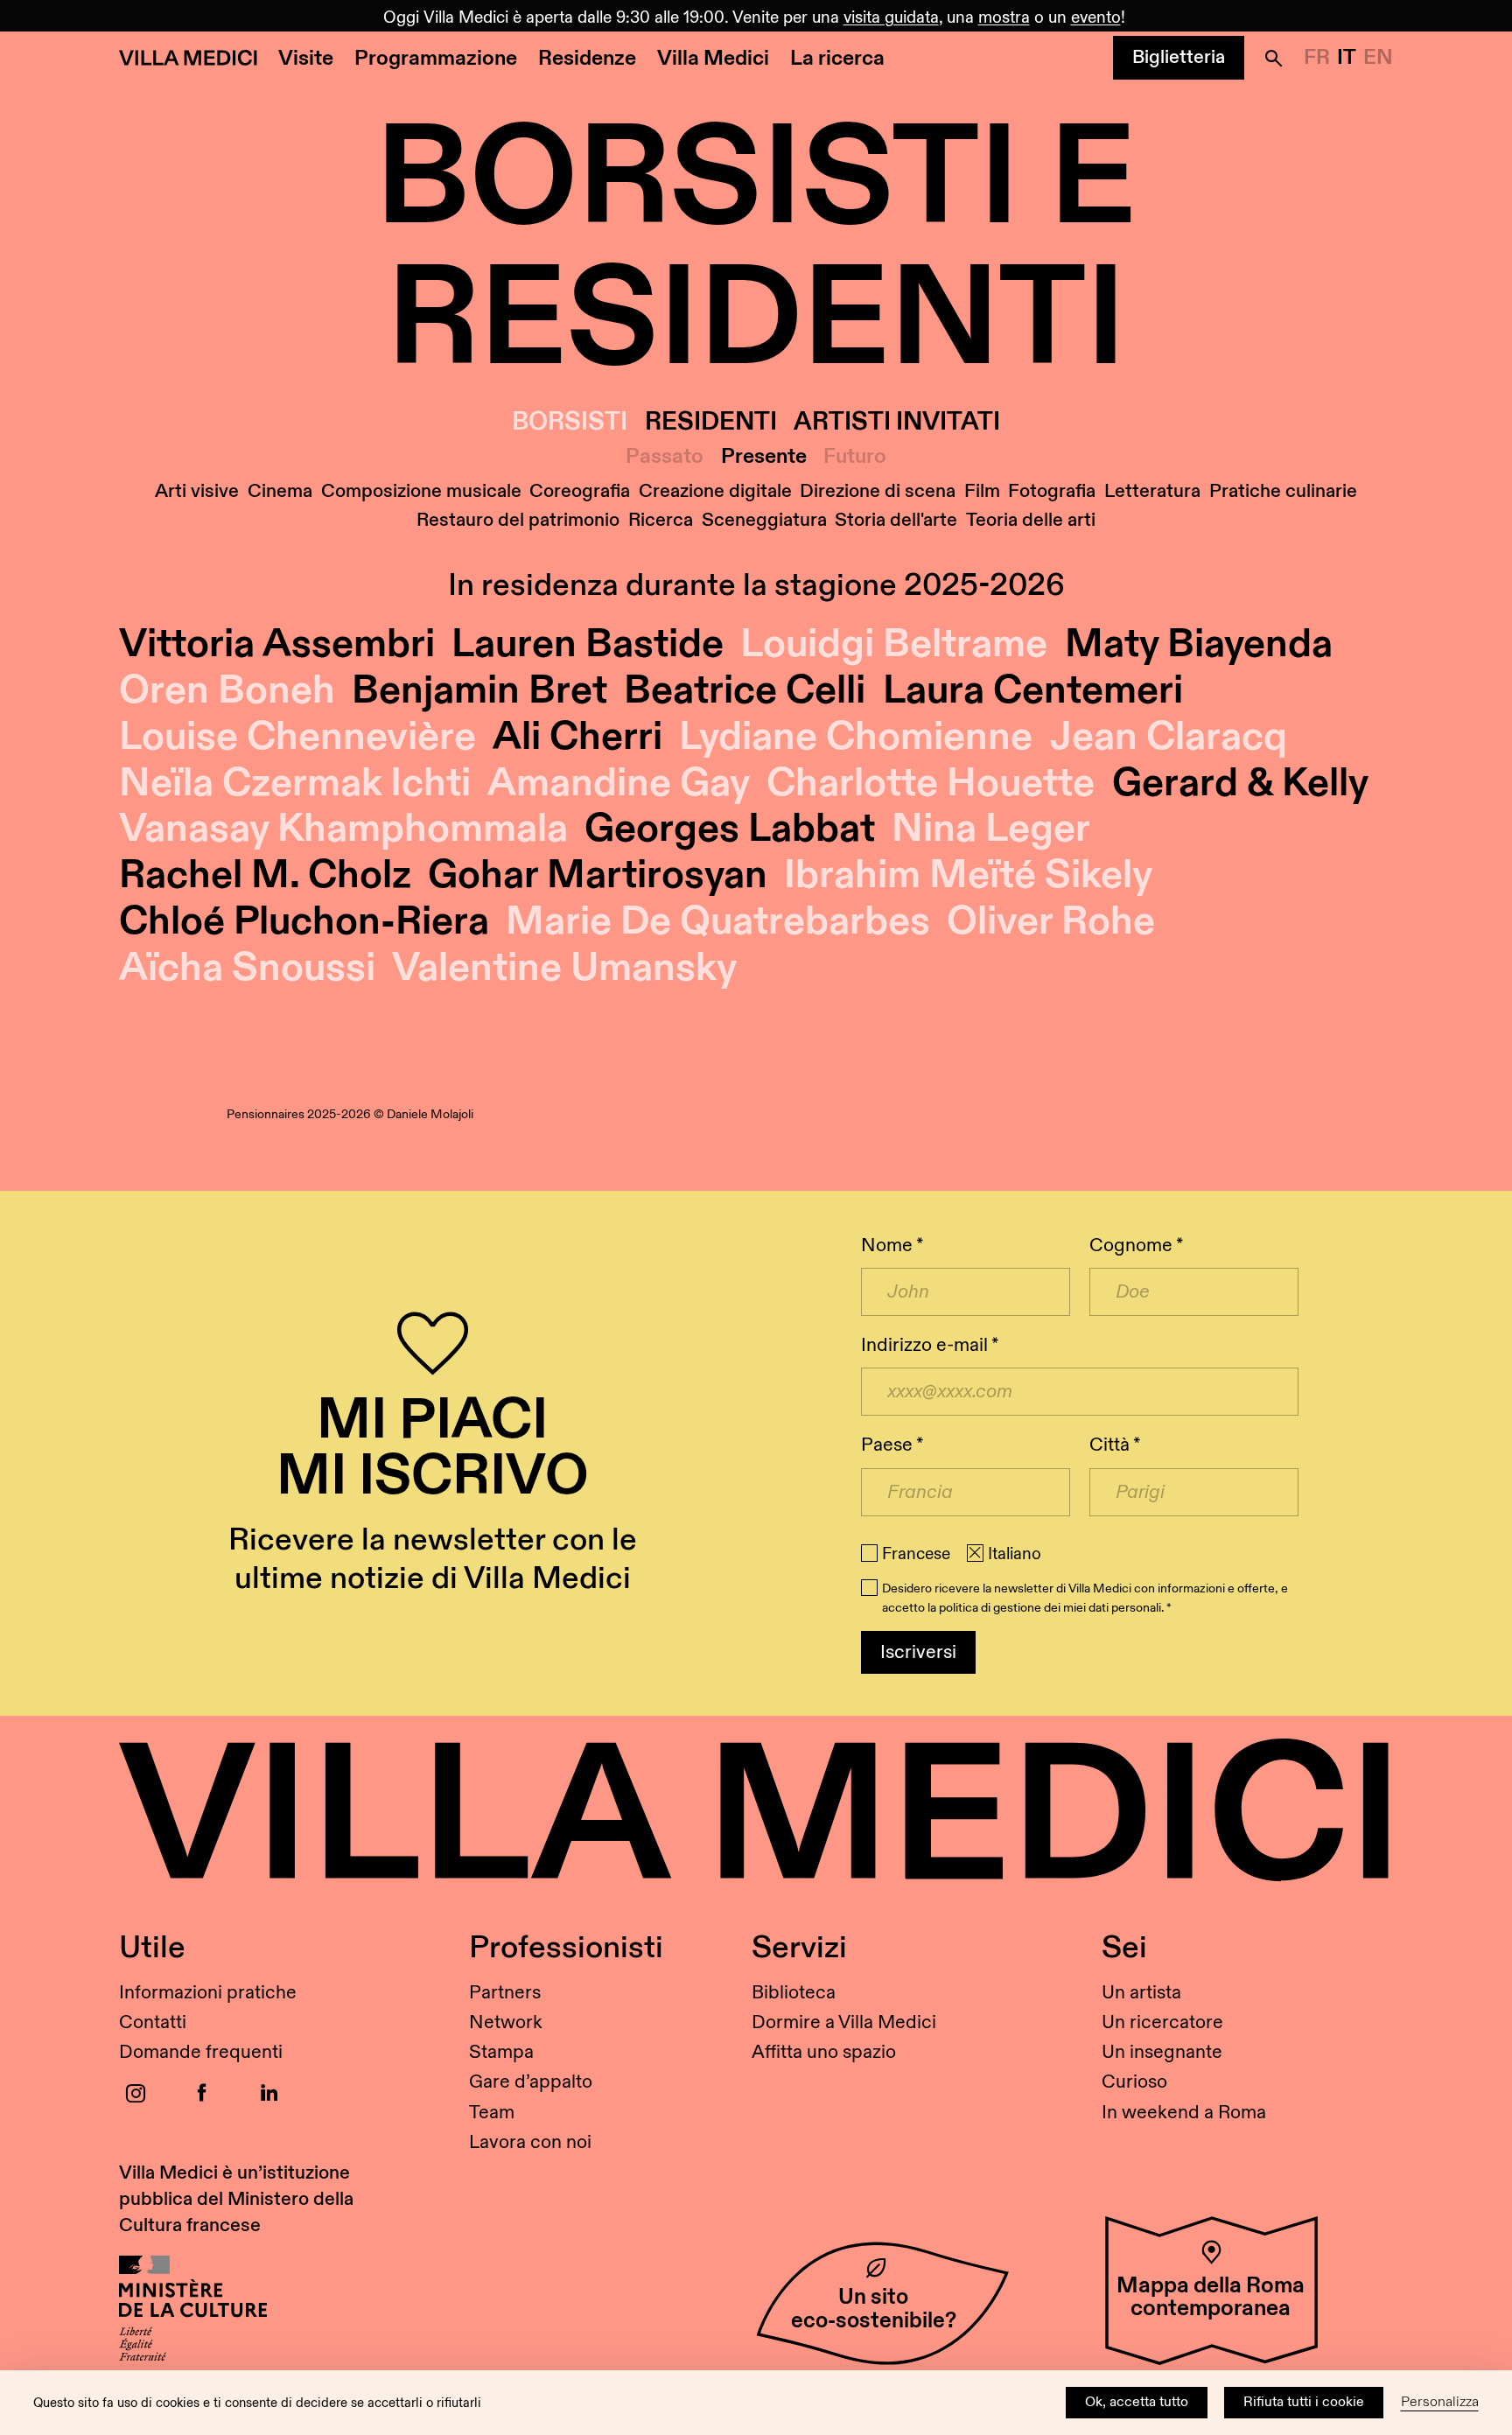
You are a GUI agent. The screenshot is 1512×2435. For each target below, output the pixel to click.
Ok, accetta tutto (1137, 2402)
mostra (1004, 17)
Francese (916, 1554)
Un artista (1141, 1993)
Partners (505, 1993)
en (1378, 58)
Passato (665, 457)
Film (982, 491)
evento (1096, 17)
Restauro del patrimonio (518, 520)
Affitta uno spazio (824, 2052)
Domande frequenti (201, 2052)
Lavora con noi (530, 2142)
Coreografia (580, 491)
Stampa (501, 2052)
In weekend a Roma (1184, 2113)
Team (492, 2113)
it (1347, 58)
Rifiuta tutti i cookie (1304, 2402)
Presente (764, 457)
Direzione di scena (878, 491)
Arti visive (197, 491)
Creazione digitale (715, 491)
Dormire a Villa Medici (844, 2022)
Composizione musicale (421, 491)
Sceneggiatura (764, 520)
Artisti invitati (897, 422)
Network (506, 2022)
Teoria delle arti (1031, 520)
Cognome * (1136, 1245)
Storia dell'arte (896, 520)
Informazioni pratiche (208, 1993)
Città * (1115, 1445)
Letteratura (1152, 491)
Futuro (855, 457)
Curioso (1134, 2082)
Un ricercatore (1162, 2022)
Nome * (892, 1245)
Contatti (153, 2022)
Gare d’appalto (531, 2082)
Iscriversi (918, 1652)
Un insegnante (1162, 2052)
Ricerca (661, 520)
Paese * (892, 1445)
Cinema (280, 491)
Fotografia (1052, 491)
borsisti (570, 422)
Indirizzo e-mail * (930, 1345)
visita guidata (891, 17)
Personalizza (1440, 2402)
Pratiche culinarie (1283, 491)
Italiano (1015, 1554)
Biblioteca (794, 1993)
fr (1317, 58)
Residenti (711, 422)
